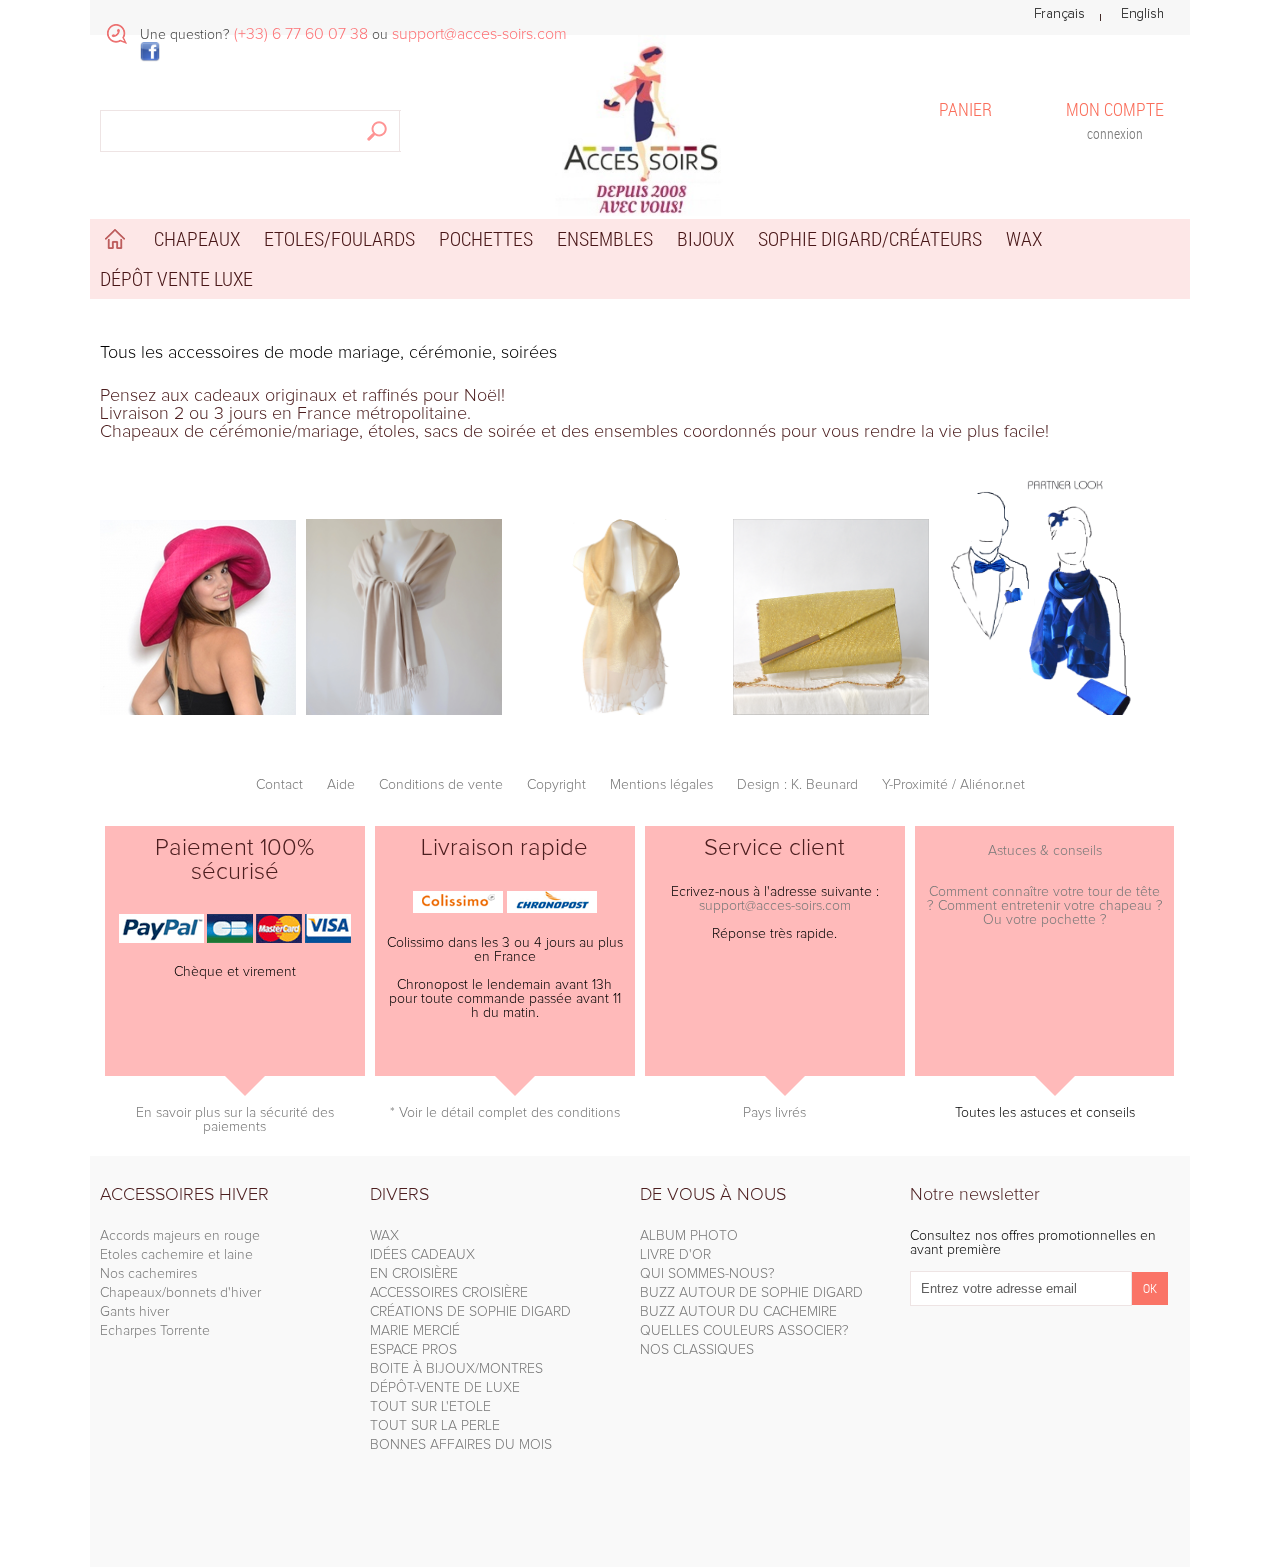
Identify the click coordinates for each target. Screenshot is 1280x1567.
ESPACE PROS (413, 1350)
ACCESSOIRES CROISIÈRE (449, 1293)
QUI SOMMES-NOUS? (707, 1274)
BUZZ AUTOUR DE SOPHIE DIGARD (751, 1293)
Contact (279, 785)
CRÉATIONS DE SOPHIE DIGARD (470, 1312)
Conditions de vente (441, 785)
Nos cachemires (148, 1274)
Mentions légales (661, 785)
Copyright (556, 785)
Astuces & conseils (1045, 851)
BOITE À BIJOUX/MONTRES (456, 1369)
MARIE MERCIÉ (415, 1331)
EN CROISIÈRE (414, 1274)
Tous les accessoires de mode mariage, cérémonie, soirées (328, 353)
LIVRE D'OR (675, 1255)
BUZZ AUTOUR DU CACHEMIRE (738, 1312)
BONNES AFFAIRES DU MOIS (461, 1445)
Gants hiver (134, 1312)
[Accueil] (640, 125)
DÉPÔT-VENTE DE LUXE (445, 1388)
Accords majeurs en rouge (180, 1236)
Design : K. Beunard (797, 785)
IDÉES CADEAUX (422, 1255)
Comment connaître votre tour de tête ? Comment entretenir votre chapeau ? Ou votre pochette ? (1045, 906)
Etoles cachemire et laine (176, 1255)
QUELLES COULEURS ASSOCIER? (744, 1331)
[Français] (1059, 14)
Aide (341, 785)
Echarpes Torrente (155, 1331)
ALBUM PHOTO (689, 1236)
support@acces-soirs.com (775, 906)
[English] (1142, 14)
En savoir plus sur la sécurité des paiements (235, 1120)
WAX (384, 1236)
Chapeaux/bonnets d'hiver (180, 1293)
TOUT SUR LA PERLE (435, 1426)
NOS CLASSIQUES (697, 1350)
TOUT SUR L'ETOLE (430, 1407)
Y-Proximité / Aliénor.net (953, 785)
